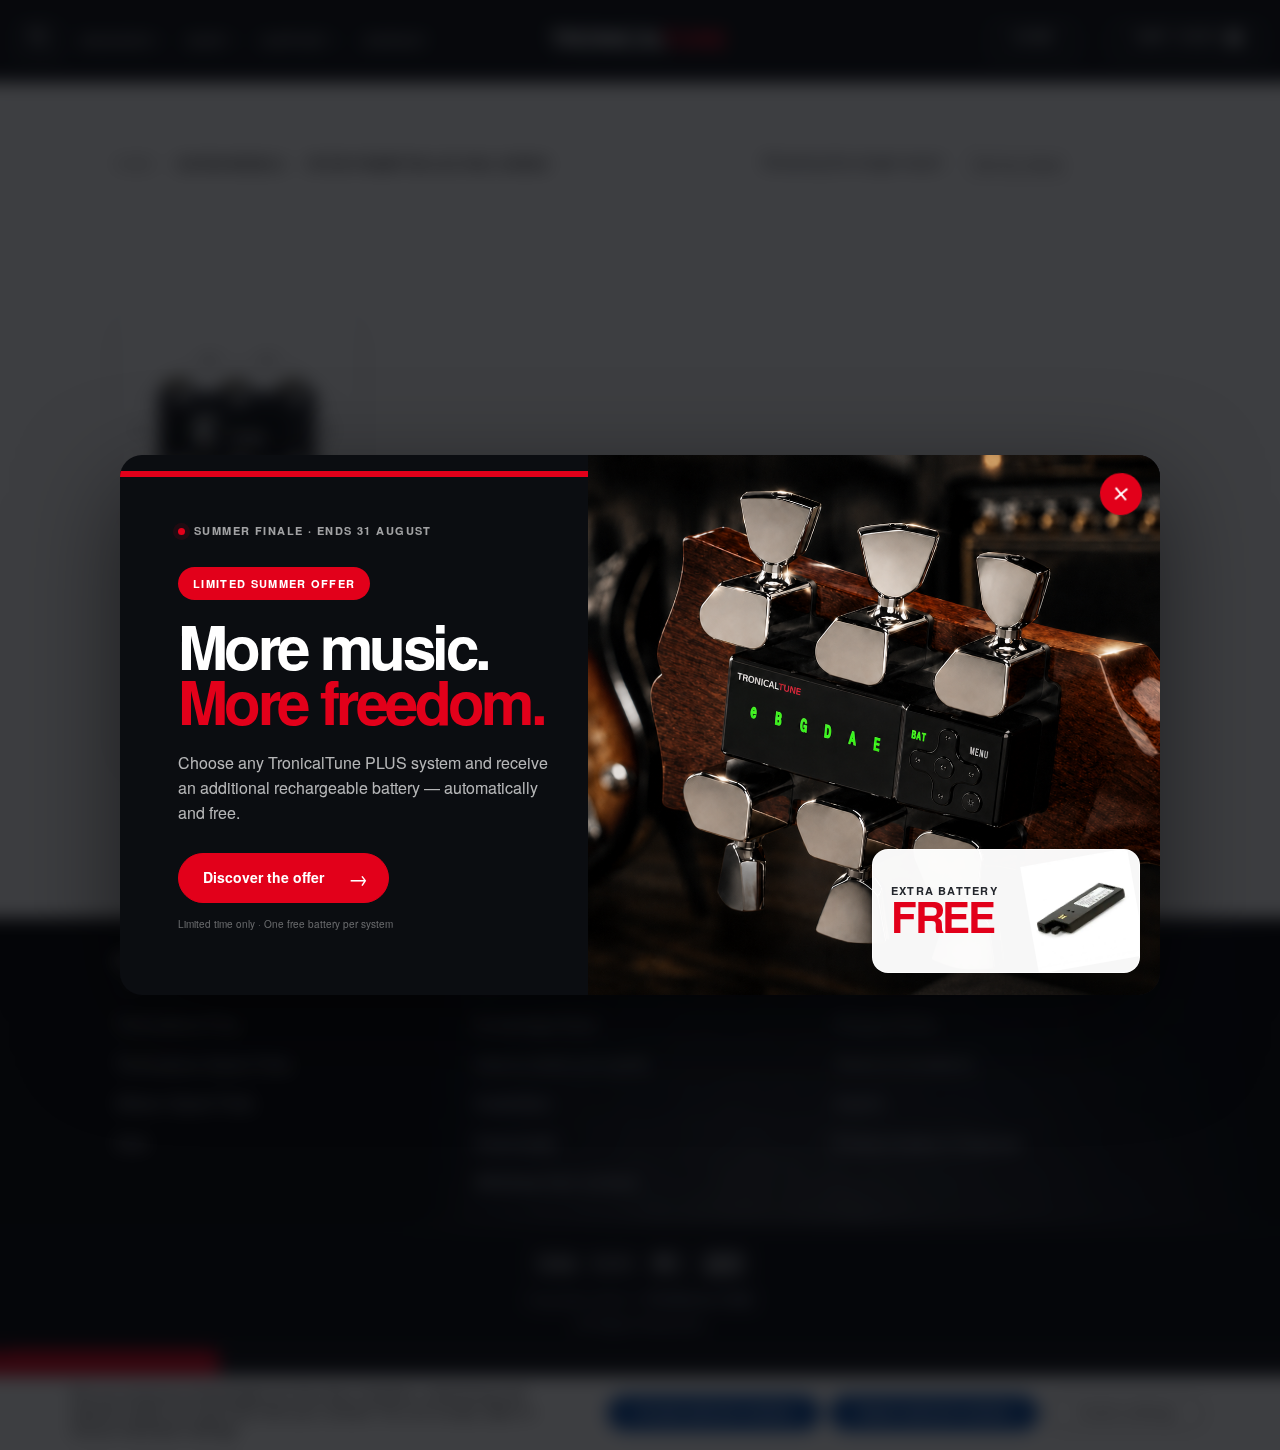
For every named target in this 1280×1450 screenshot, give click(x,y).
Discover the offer (285, 877)
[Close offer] (1121, 494)
